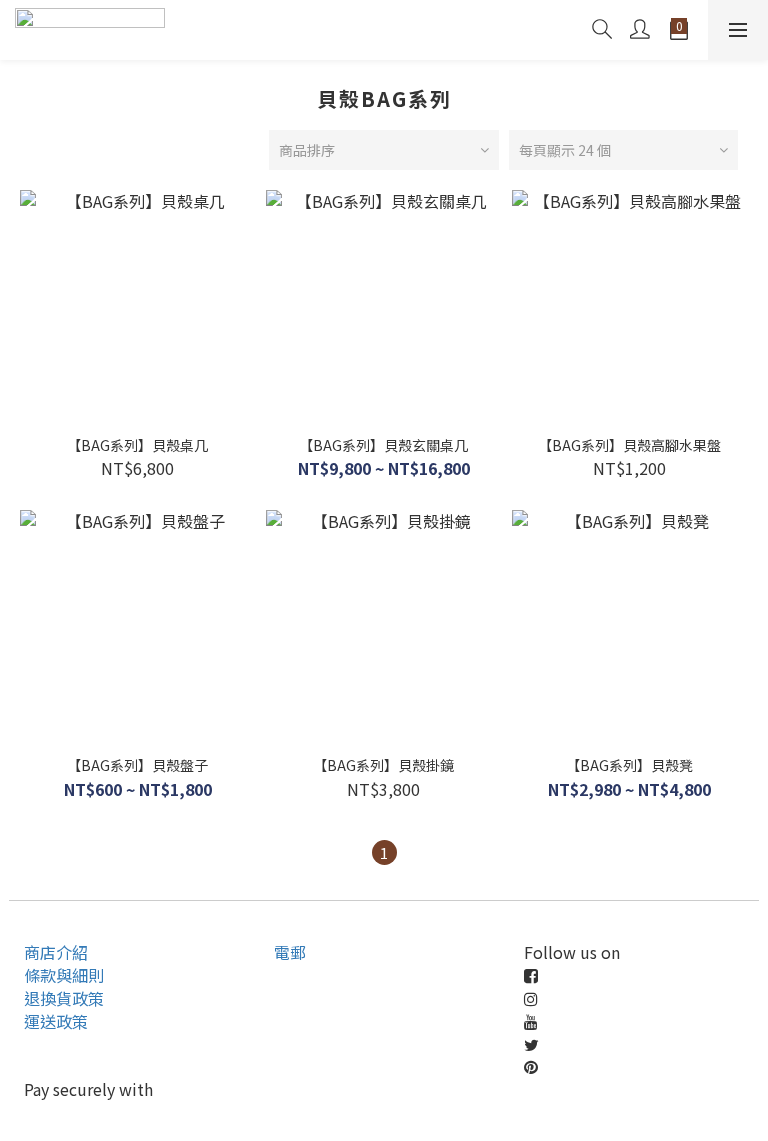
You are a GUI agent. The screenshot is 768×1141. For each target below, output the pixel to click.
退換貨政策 (64, 998)
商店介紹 (56, 952)
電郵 (290, 952)
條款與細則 (64, 975)
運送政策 (56, 1021)
